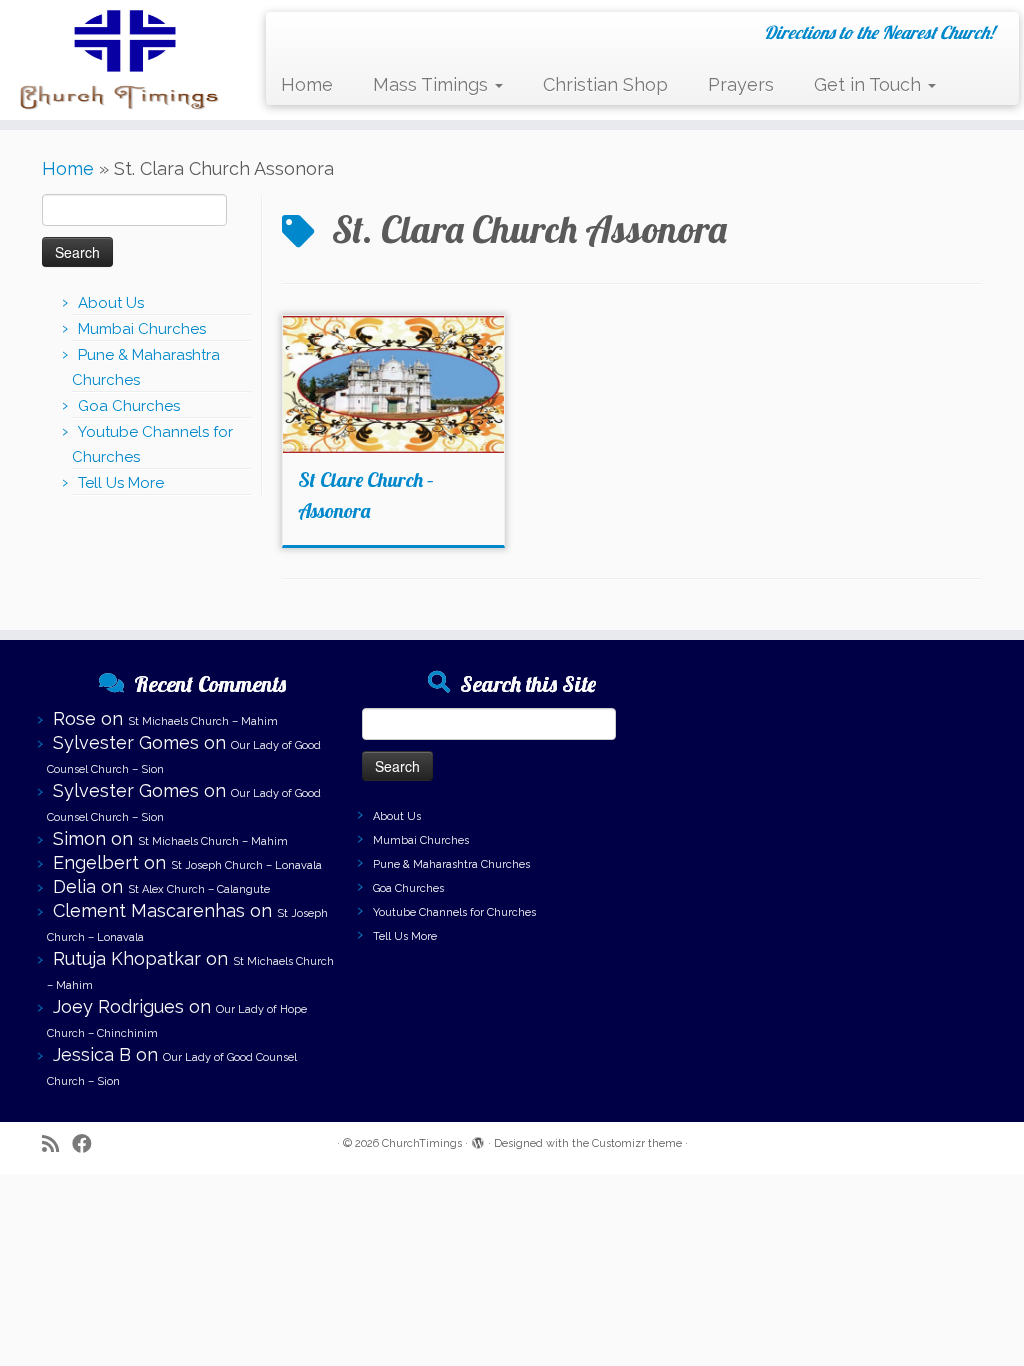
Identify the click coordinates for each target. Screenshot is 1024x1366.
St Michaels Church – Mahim (203, 721)
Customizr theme (637, 1143)
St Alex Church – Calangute (199, 889)
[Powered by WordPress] (478, 1140)
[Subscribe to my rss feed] (57, 1144)
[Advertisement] (832, 785)
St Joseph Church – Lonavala (246, 865)
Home (307, 84)
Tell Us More (121, 483)
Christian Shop (605, 84)
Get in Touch (870, 84)
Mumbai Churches (142, 329)
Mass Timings (433, 84)
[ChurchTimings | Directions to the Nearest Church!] (120, 60)
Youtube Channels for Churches (454, 912)
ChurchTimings (422, 1143)
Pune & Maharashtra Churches (451, 864)
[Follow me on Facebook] (88, 1144)
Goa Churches (129, 406)
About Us (111, 303)
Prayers (741, 84)
